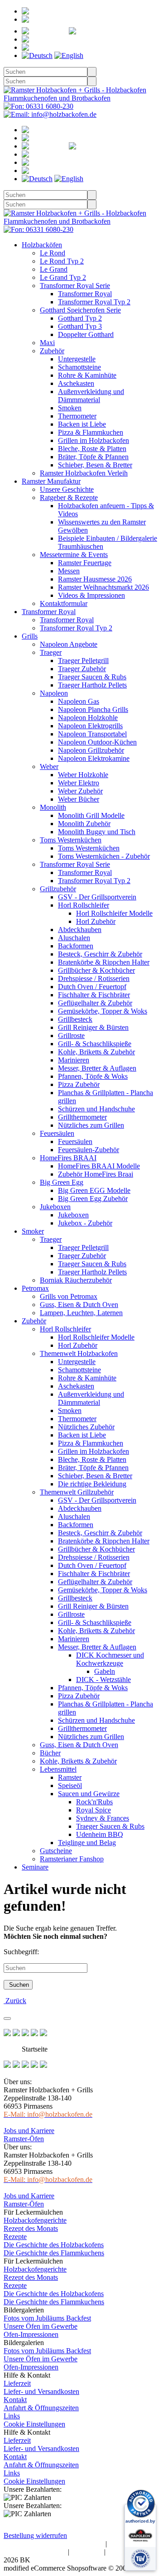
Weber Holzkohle (83, 775)
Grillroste (71, 1036)
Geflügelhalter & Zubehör (95, 1003)
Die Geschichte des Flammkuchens (54, 2253)
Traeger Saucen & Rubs (92, 677)
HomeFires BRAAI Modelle (99, 1166)
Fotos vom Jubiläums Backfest (47, 2318)
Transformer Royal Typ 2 (94, 302)
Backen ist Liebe (82, 424)
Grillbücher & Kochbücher (96, 970)
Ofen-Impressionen (31, 2334)
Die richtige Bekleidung (92, 1484)
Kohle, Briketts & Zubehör (96, 1052)
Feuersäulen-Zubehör (89, 1150)
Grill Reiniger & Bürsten (93, 1027)
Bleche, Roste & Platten (92, 449)
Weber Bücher (79, 799)
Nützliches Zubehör (86, 1427)
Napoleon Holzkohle (88, 718)
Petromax (35, 1288)
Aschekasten (76, 383)
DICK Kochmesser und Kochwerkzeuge (110, 1659)
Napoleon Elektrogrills (90, 726)
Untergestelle (77, 359)
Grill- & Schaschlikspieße (95, 1044)
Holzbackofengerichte (35, 2220)
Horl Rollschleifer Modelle (114, 913)
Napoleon (54, 693)
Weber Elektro (79, 783)
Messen (69, 571)
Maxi (47, 343)
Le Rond (53, 253)
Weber (49, 767)
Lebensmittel (58, 1769)
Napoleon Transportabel (92, 734)
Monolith (53, 807)
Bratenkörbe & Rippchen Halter (104, 962)
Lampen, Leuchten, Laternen (81, 1313)
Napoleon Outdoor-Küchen (97, 742)
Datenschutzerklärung (35, 2552)
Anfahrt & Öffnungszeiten (41, 2408)
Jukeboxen (55, 1207)
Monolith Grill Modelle (91, 815)
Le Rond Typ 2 (62, 261)
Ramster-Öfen (24, 2139)
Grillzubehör (58, 889)
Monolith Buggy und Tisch (97, 832)
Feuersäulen (57, 1133)
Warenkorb (82, 39)
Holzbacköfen (42, 245)
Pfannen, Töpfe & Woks (93, 1076)
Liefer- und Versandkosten (41, 2391)
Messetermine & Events (74, 555)
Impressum (87, 2552)
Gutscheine (56, 1851)
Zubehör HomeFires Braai (96, 1174)
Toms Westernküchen (71, 840)
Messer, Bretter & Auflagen (97, 1068)
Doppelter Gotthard (86, 334)
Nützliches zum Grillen (91, 1125)
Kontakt (15, 2400)
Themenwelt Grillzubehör (77, 1492)
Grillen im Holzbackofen (93, 440)
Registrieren (81, 11)
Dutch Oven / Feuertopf (92, 987)
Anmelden (62, 19)
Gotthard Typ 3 (80, 326)
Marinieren (74, 1060)
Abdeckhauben (80, 930)
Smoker (33, 1231)
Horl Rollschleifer (84, 905)
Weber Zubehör (80, 791)
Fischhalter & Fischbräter (94, 995)
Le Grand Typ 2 (63, 277)
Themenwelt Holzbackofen (79, 1353)
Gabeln (105, 1671)
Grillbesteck (75, 1019)
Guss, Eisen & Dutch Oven (79, 1305)
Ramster (70, 1777)
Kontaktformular (64, 603)
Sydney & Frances (103, 1818)
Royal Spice (93, 1810)
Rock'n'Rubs (94, 1802)
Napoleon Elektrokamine (94, 758)
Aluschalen (74, 938)
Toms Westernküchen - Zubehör (104, 856)
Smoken (70, 408)
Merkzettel (130, 31)
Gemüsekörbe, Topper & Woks (103, 1011)
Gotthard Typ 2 (80, 318)
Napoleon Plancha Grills (93, 709)
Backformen (76, 946)
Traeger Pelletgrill (83, 661)
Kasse (68, 47)
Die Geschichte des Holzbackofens (54, 2245)
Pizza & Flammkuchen (91, 432)
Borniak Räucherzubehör (76, 1280)
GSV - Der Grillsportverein (97, 897)
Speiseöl (70, 1785)
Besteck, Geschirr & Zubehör (100, 954)
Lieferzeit (17, 2383)
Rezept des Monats (31, 2228)
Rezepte (15, 2237)
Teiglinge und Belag (87, 1843)
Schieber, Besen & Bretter (95, 465)
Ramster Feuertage (85, 563)
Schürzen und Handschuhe (96, 1109)
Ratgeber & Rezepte (69, 497)
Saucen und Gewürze (89, 1794)
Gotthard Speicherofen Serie (80, 310)
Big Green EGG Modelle (94, 1190)
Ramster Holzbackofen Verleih (84, 473)
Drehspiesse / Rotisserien (94, 978)
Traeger (51, 652)
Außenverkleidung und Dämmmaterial (91, 396)
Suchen (18, 1985)
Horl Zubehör (96, 921)
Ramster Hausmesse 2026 (95, 579)
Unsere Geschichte (67, 489)
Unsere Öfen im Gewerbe (41, 2326)
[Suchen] (92, 72)
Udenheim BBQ (100, 1834)
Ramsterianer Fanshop (72, 1859)
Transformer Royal (85, 294)
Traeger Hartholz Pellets (92, 685)
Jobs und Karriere (29, 2131)
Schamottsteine (79, 367)
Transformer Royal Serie (75, 286)
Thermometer (77, 416)
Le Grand (54, 269)
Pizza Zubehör (79, 1084)
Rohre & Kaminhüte (87, 375)
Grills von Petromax (69, 1296)
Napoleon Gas (79, 701)
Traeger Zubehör (82, 669)
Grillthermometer (82, 1117)
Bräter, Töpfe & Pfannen (93, 457)
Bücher (50, 1753)
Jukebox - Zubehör (85, 1223)
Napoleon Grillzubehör (91, 750)
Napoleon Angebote (69, 644)
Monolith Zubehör (84, 824)
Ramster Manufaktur (51, 481)
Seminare (35, 1867)
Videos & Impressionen (91, 595)
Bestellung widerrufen (35, 2535)
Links (12, 2416)
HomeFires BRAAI (68, 1158)
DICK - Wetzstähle (103, 1680)
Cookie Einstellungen (34, 2424)
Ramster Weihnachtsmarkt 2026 (103, 587)
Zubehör (52, 351)
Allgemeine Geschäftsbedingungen (54, 2544)
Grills (30, 636)
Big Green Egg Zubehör (93, 1199)
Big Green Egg (62, 1182)
